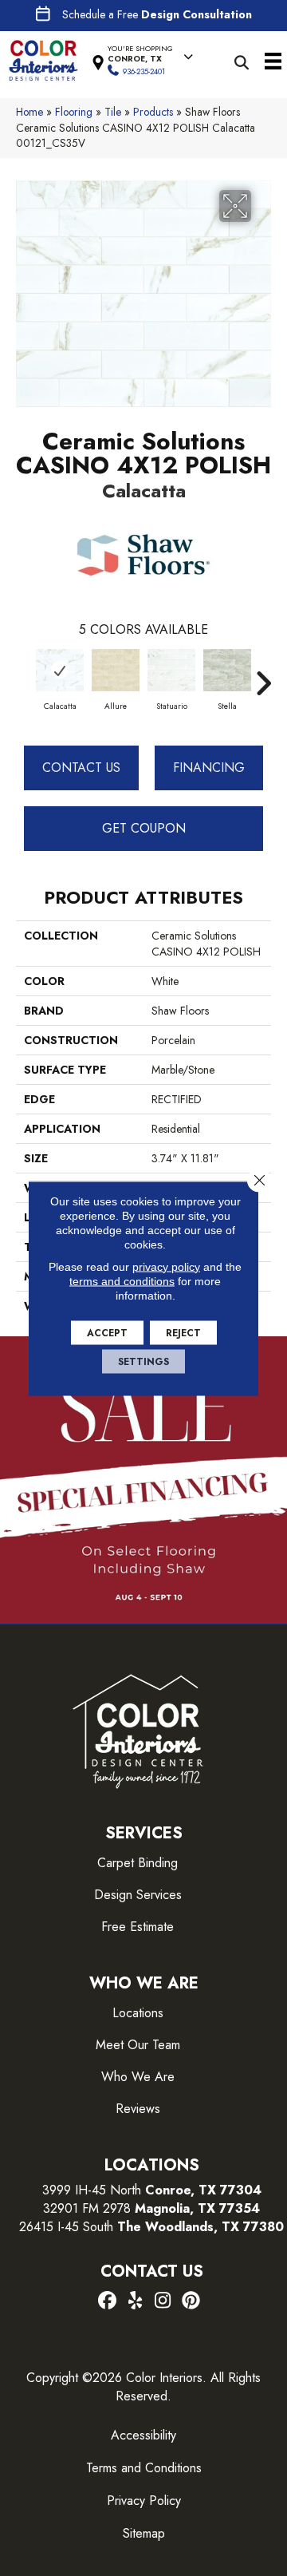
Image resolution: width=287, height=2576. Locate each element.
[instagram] (163, 2301)
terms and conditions (122, 1280)
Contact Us (81, 768)
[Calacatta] (60, 670)
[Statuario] (171, 670)
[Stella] (227, 670)
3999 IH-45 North (92, 2190)
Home (29, 112)
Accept (107, 1332)
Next (263, 675)
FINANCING (209, 768)
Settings (143, 1361)
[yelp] (135, 2301)
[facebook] (107, 2301)
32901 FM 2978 (151, 2208)
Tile (113, 112)
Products (153, 112)
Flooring (74, 112)
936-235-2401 (144, 71)
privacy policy (166, 1266)
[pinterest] (191, 2301)
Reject (183, 1332)
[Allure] (116, 670)
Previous (24, 675)
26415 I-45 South (151, 2227)
